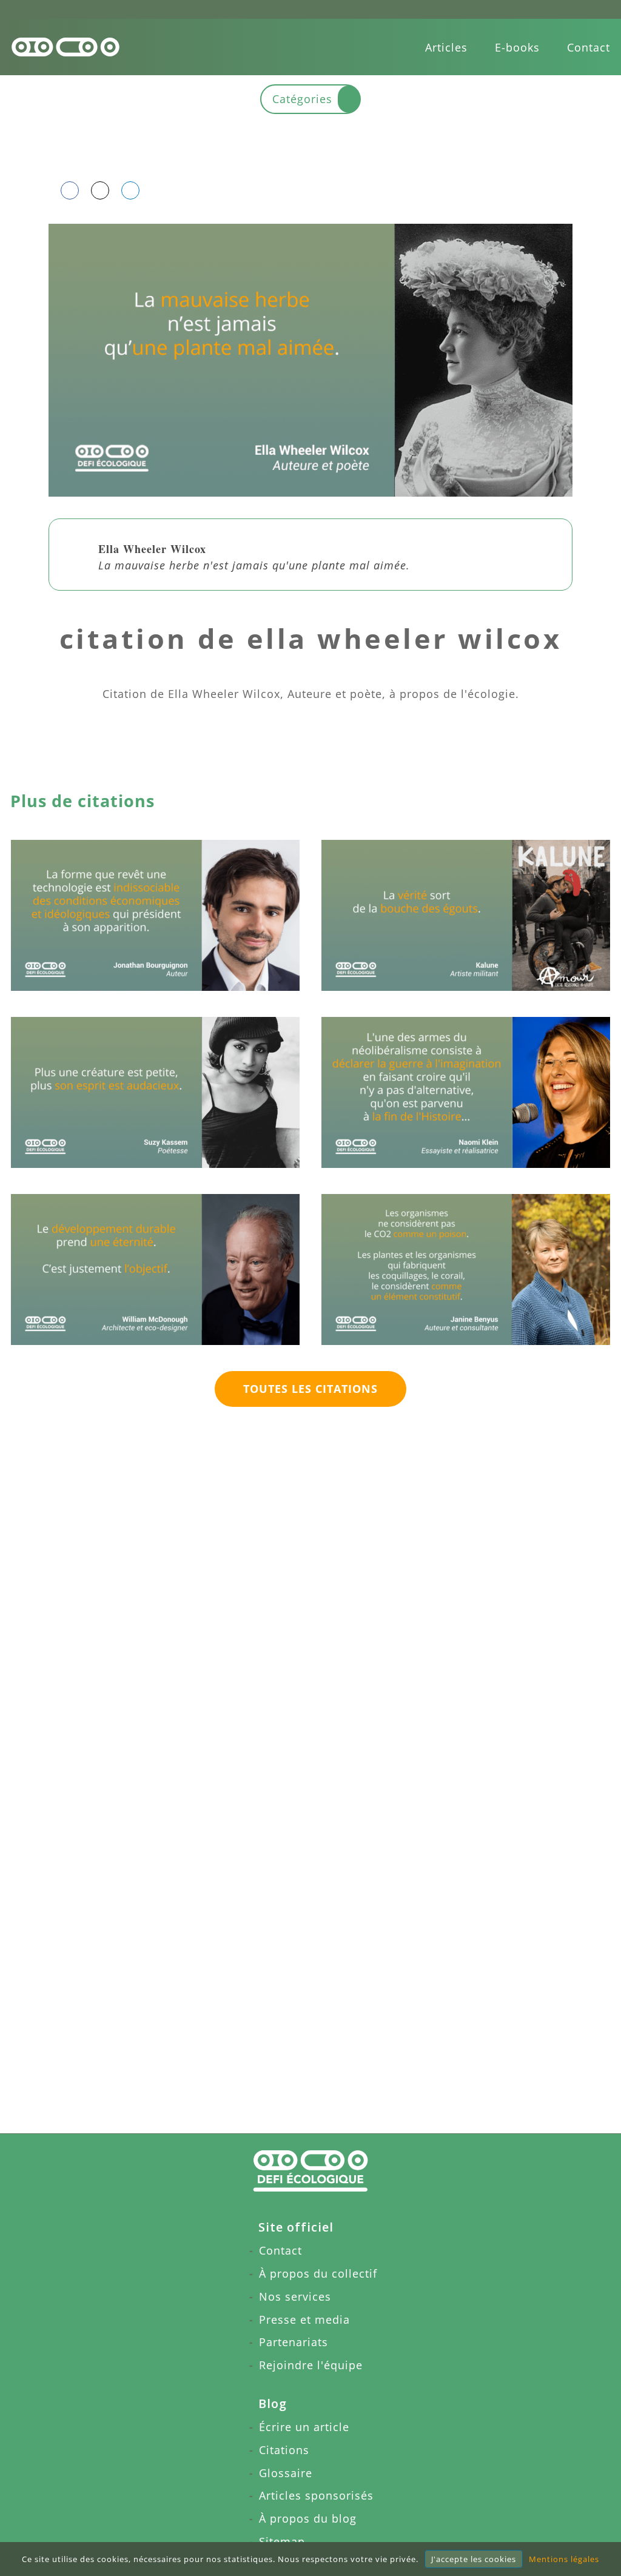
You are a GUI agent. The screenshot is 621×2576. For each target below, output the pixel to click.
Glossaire (286, 2473)
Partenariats (294, 2342)
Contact (589, 47)
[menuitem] (446, 47)
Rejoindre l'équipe (311, 2365)
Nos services (295, 2296)
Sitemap (282, 2541)
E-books (517, 47)
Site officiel (296, 2227)
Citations (284, 2450)
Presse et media (304, 2319)
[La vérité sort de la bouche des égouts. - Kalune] (466, 915)
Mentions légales (564, 2559)
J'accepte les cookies (474, 2559)
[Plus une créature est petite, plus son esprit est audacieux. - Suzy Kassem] (155, 1092)
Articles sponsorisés (316, 2495)
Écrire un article (304, 2427)
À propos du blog (308, 2518)
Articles (446, 47)
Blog (273, 2403)
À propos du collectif (318, 2273)
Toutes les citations (310, 1389)
